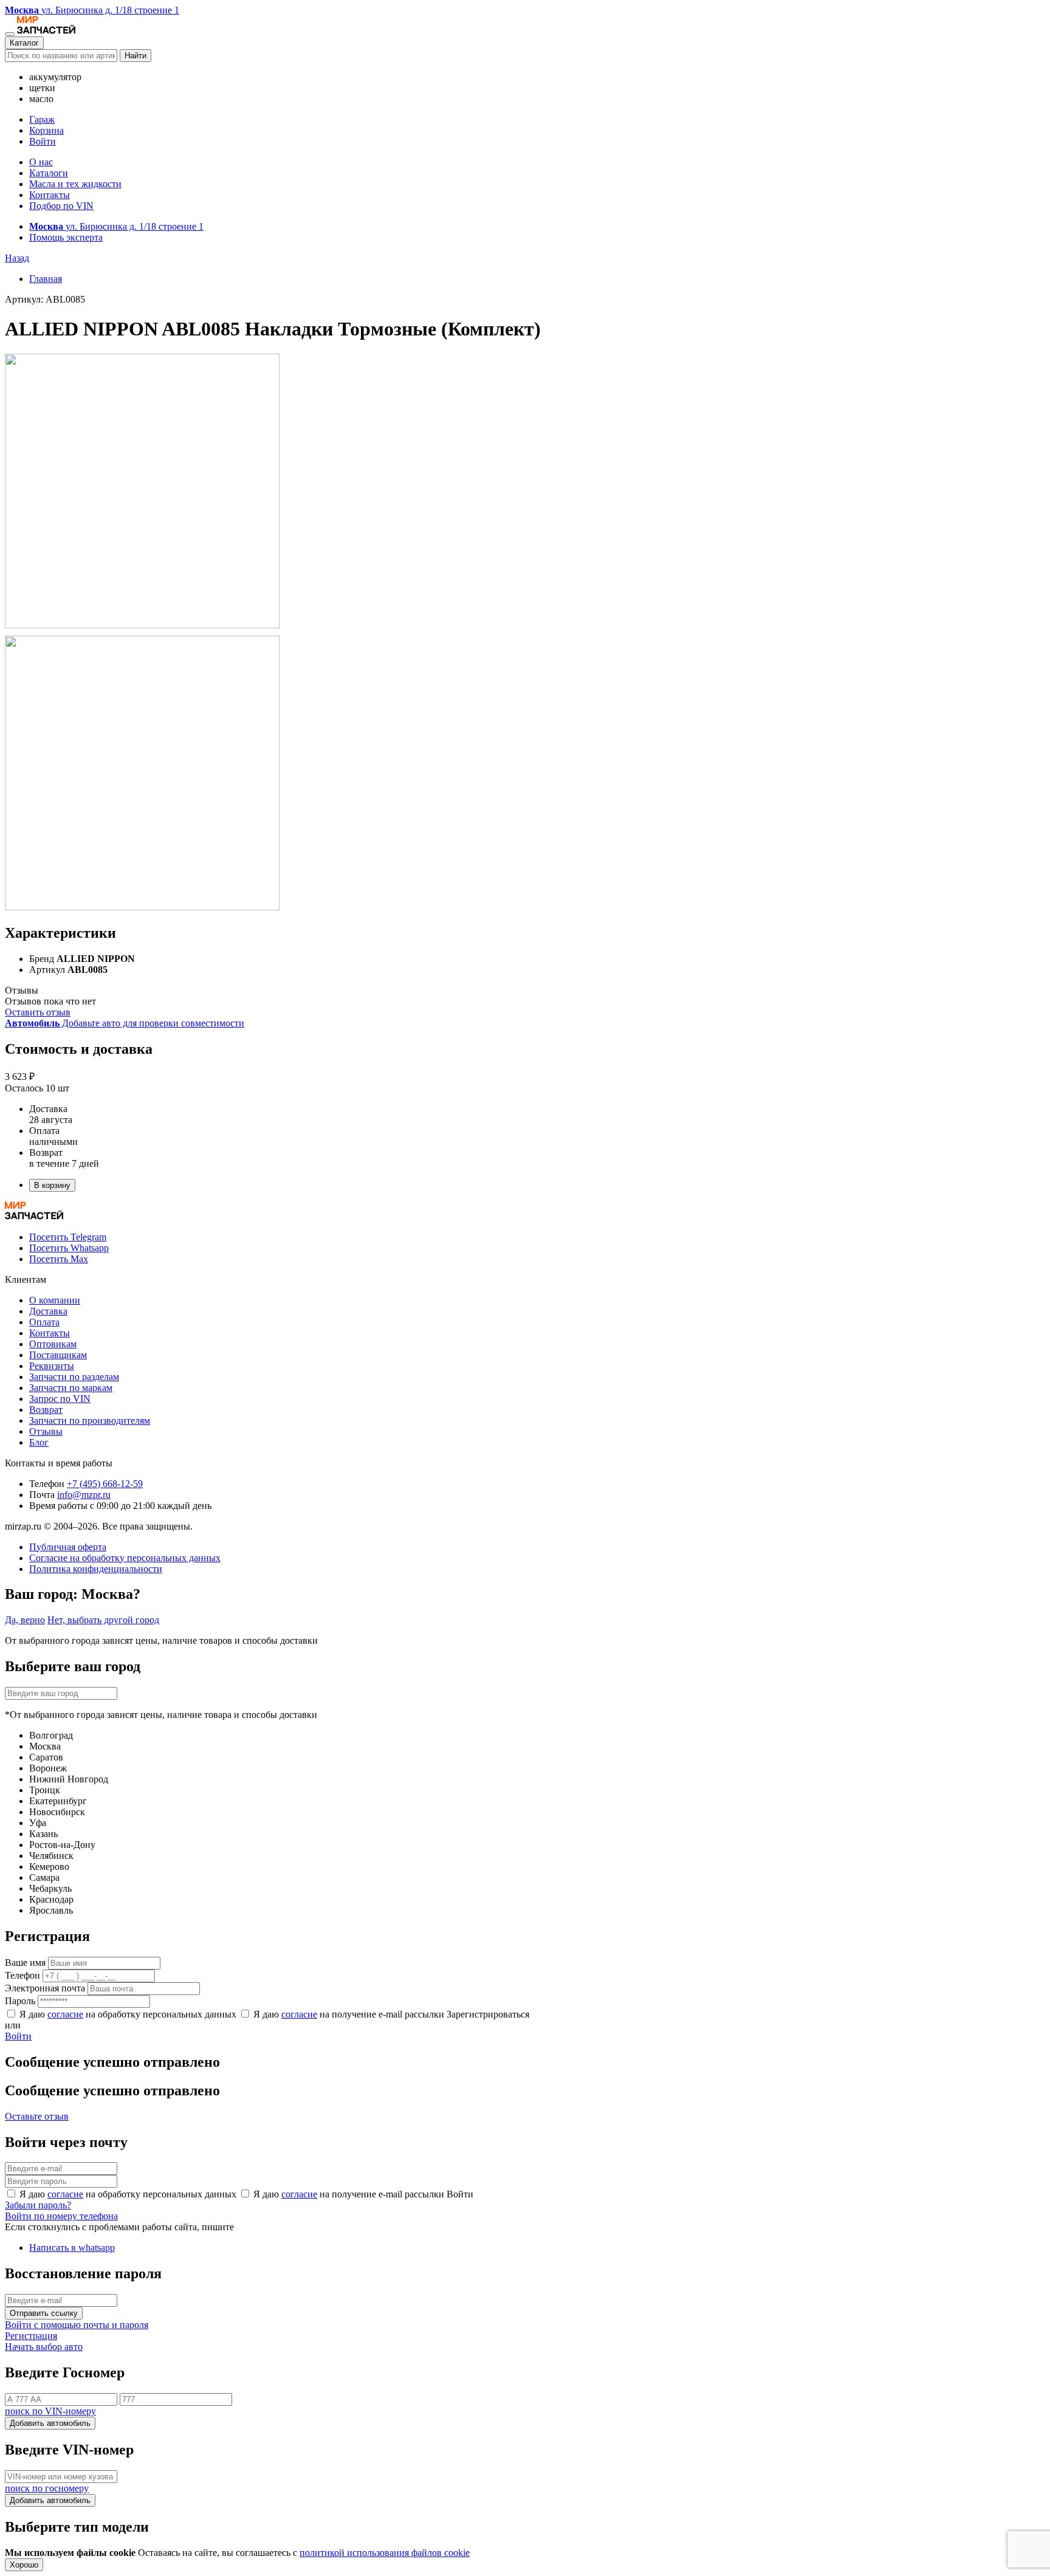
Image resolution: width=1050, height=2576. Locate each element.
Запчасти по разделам (74, 1377)
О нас (41, 162)
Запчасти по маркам (71, 1388)
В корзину (52, 1185)
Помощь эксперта (66, 237)
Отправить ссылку (44, 2313)
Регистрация (31, 2336)
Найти (136, 56)
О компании (55, 1300)
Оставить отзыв (38, 1012)
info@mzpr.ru (84, 1495)
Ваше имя (25, 1963)
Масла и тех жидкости (75, 184)
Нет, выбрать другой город (103, 1620)
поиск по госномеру (47, 2488)
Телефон (22, 1975)
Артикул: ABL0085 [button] (45, 299)
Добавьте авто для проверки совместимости (125, 1023)
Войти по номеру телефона (61, 2216)
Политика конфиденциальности (96, 1569)
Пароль (20, 2001)
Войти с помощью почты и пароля (77, 2325)
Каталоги (49, 173)
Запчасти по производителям (90, 1420)
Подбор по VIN (61, 206)
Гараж (42, 119)
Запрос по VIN (60, 1399)
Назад (17, 258)
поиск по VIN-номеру (50, 2411)
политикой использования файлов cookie (385, 2553)
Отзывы (46, 1431)
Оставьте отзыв (37, 2116)
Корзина (46, 130)
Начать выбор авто (44, 2347)
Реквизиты (52, 1366)
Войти (43, 141)
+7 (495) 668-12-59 (105, 1484)
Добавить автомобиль (50, 2423)
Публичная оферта (68, 1547)
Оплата (44, 1322)
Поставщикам (58, 1355)
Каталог (24, 43)
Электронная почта (45, 1988)
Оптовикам (53, 1344)
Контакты (50, 195)
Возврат (46, 1410)
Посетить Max (59, 1259)
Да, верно (25, 1620)
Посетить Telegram (68, 1237)
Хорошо (24, 2565)
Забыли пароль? (38, 2205)
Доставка (48, 1311)
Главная (46, 279)
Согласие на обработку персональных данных (125, 1558)
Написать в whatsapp (72, 2248)
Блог (39, 1442)
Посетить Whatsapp (69, 1248)
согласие (65, 2014)
